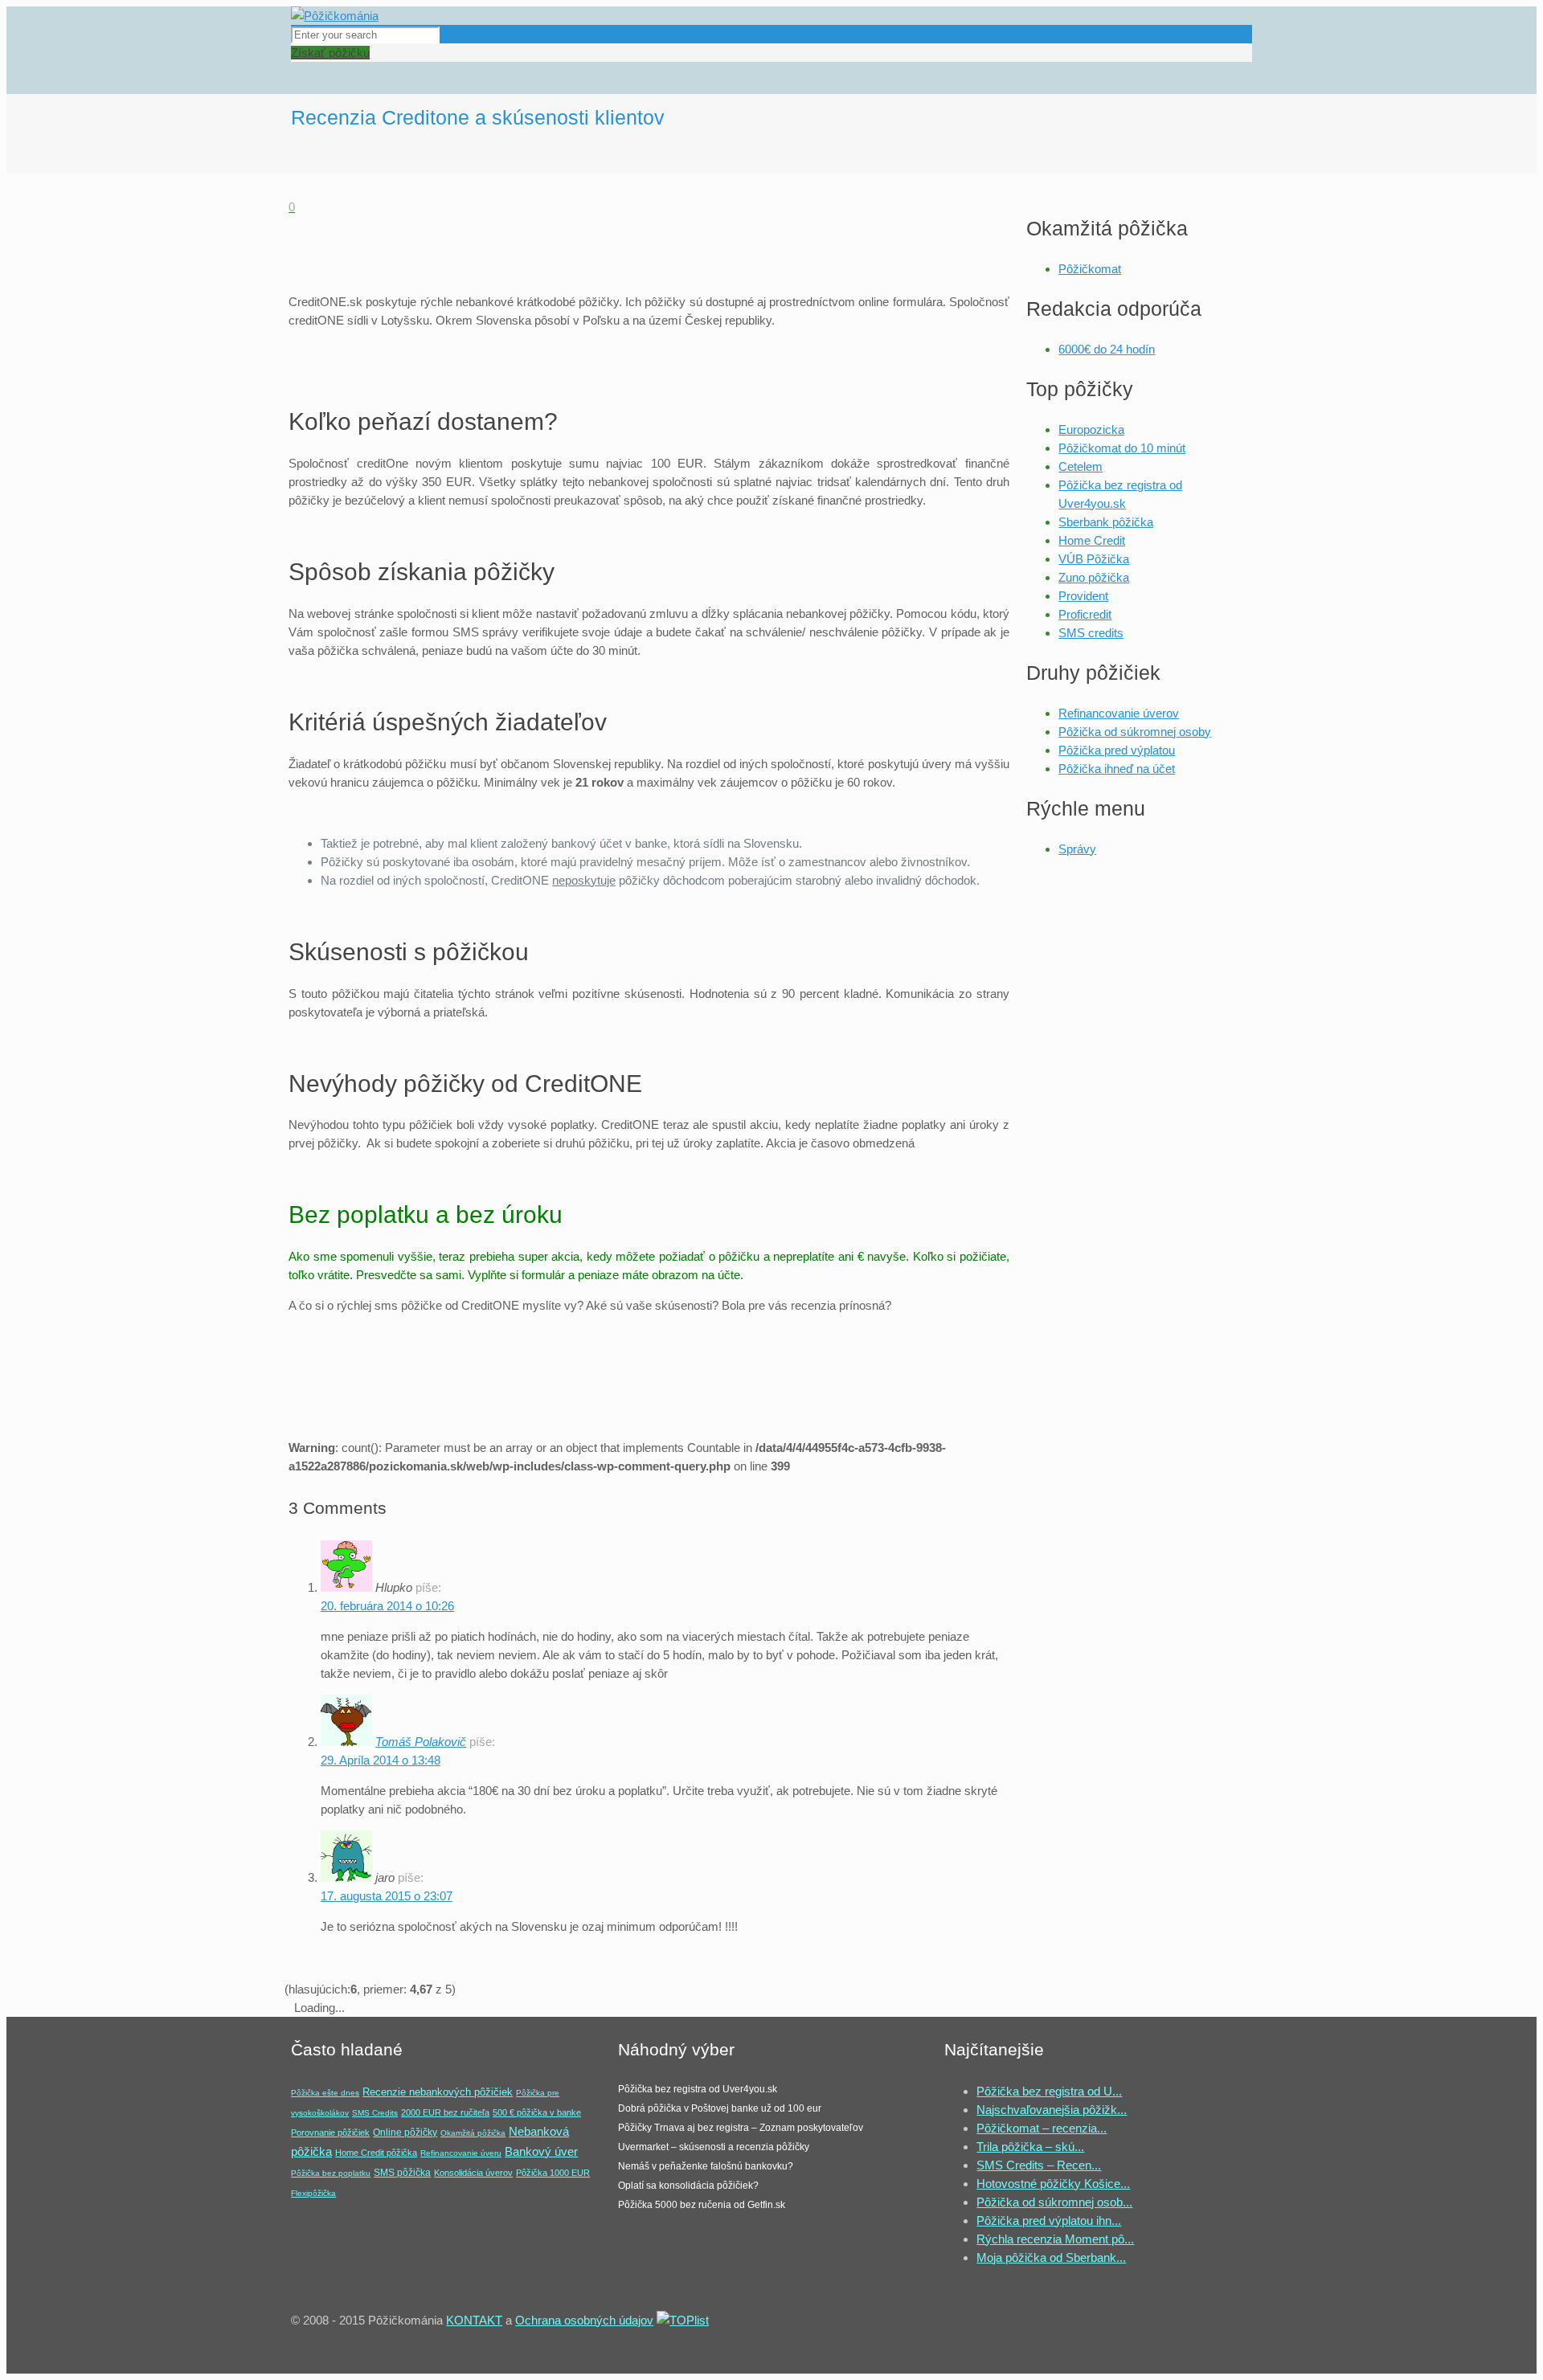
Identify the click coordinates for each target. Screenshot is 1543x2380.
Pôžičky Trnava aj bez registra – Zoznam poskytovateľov (741, 2128)
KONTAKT (474, 2320)
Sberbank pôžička (1106, 522)
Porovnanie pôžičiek (330, 2133)
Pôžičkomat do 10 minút (1122, 448)
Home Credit (1092, 540)
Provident (1083, 596)
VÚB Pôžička (1094, 559)
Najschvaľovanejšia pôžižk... (1052, 2110)
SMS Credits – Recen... (1039, 2165)
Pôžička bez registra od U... (1049, 2091)
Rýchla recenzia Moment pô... (1055, 2239)
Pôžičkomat (1090, 269)
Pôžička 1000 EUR (553, 2173)
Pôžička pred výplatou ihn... (1049, 2221)
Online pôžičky (405, 2133)
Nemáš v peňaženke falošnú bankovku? (706, 2166)
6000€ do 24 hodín (1107, 349)
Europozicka (1091, 429)
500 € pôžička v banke (537, 2112)
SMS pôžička (402, 2173)
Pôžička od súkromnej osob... (1054, 2202)
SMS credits (1091, 633)
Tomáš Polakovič (421, 1742)
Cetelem (1081, 466)
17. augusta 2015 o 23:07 (387, 1896)
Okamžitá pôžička (473, 2133)
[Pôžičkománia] (335, 16)
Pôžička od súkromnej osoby (1135, 732)
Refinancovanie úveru (461, 2153)
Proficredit (1085, 614)
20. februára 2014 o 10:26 (387, 1606)
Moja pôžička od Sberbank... (1051, 2257)
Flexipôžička (313, 2193)
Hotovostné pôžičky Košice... (1053, 2184)
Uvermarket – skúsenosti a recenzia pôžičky (714, 2147)
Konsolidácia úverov (473, 2173)
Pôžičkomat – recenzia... (1042, 2128)
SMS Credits (375, 2113)
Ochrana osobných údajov (584, 2320)
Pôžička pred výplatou (1117, 750)
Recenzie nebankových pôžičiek (438, 2092)
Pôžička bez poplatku (331, 2173)
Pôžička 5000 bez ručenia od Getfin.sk (702, 2205)
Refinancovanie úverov (1119, 713)
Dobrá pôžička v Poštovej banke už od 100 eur (720, 2108)
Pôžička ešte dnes (325, 2093)
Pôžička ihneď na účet (1117, 769)
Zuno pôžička (1094, 577)
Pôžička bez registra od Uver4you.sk (698, 2089)
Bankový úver (541, 2152)
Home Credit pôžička (376, 2153)
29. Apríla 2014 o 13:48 (381, 1760)
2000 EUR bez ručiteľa (445, 2112)
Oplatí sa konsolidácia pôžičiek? (688, 2186)
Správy (1077, 849)
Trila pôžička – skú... (1030, 2147)
